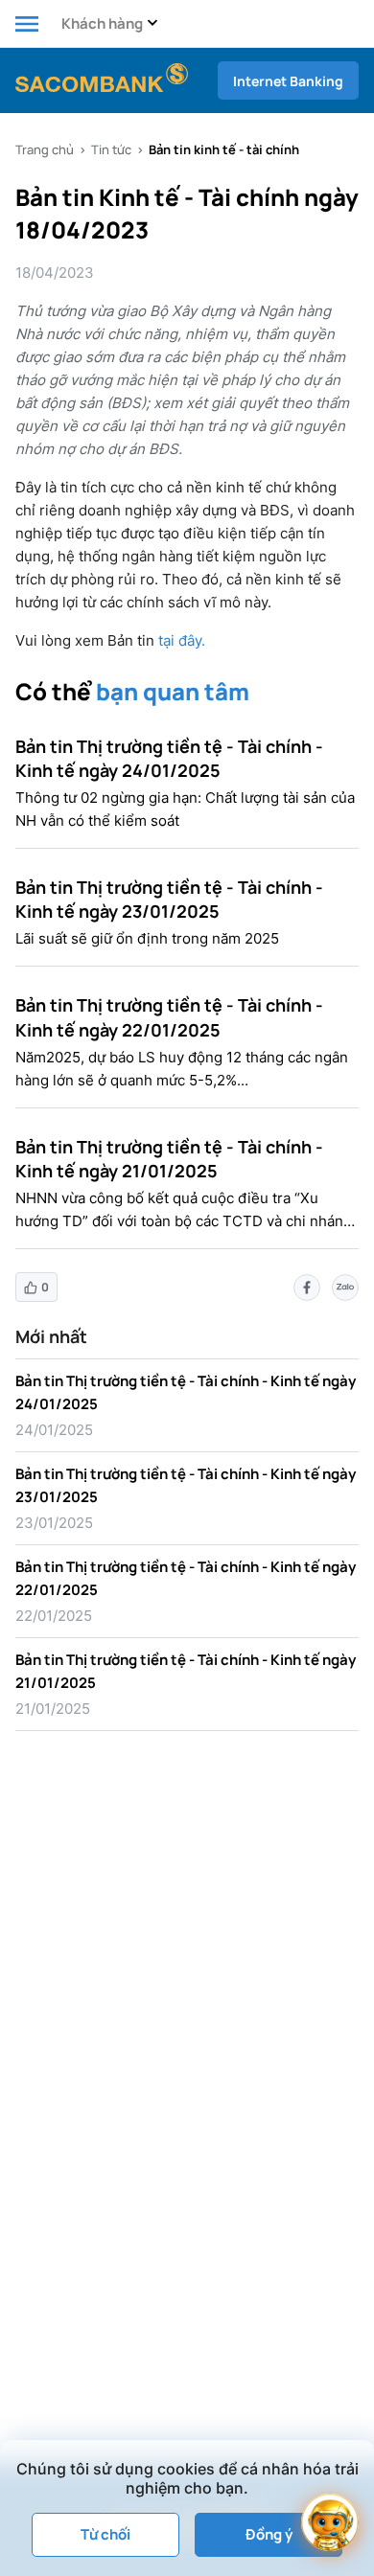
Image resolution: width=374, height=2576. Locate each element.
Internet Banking (288, 81)
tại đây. (182, 640)
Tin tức (111, 149)
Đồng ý (269, 2534)
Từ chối (105, 2534)
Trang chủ (45, 149)
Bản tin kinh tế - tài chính (224, 149)
